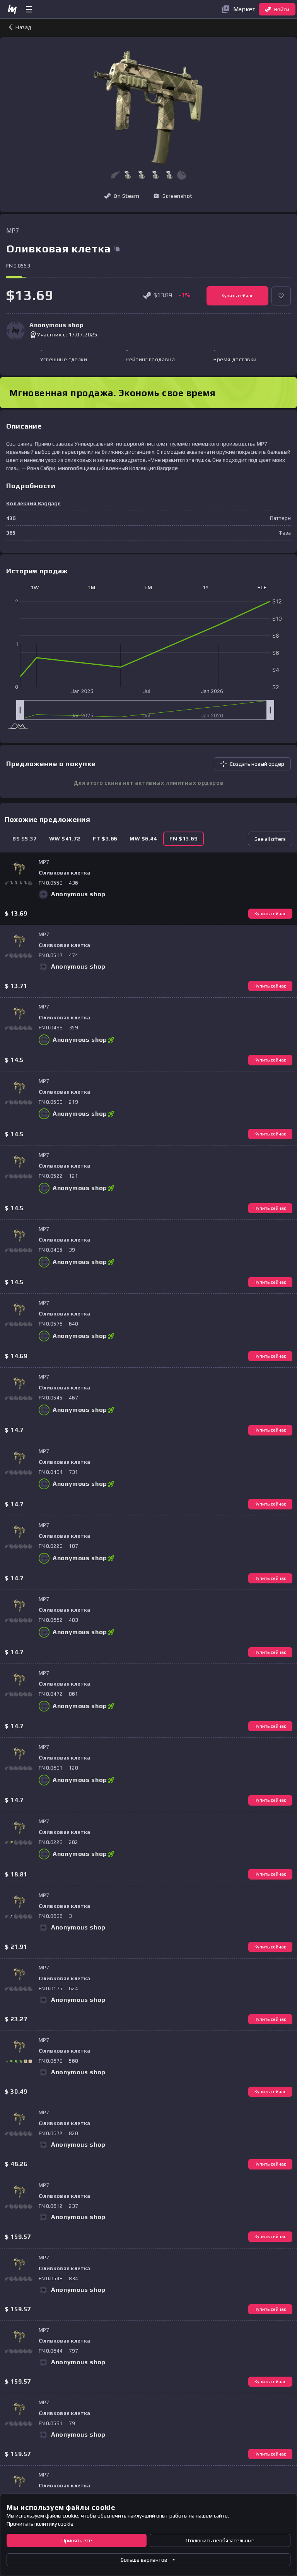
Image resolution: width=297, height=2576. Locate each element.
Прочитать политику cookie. (41, 2524)
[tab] (25, 839)
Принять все (77, 2540)
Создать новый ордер (257, 764)
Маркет (244, 9)
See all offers (270, 839)
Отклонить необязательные (220, 2540)
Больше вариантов (144, 2560)
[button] (128, 175)
